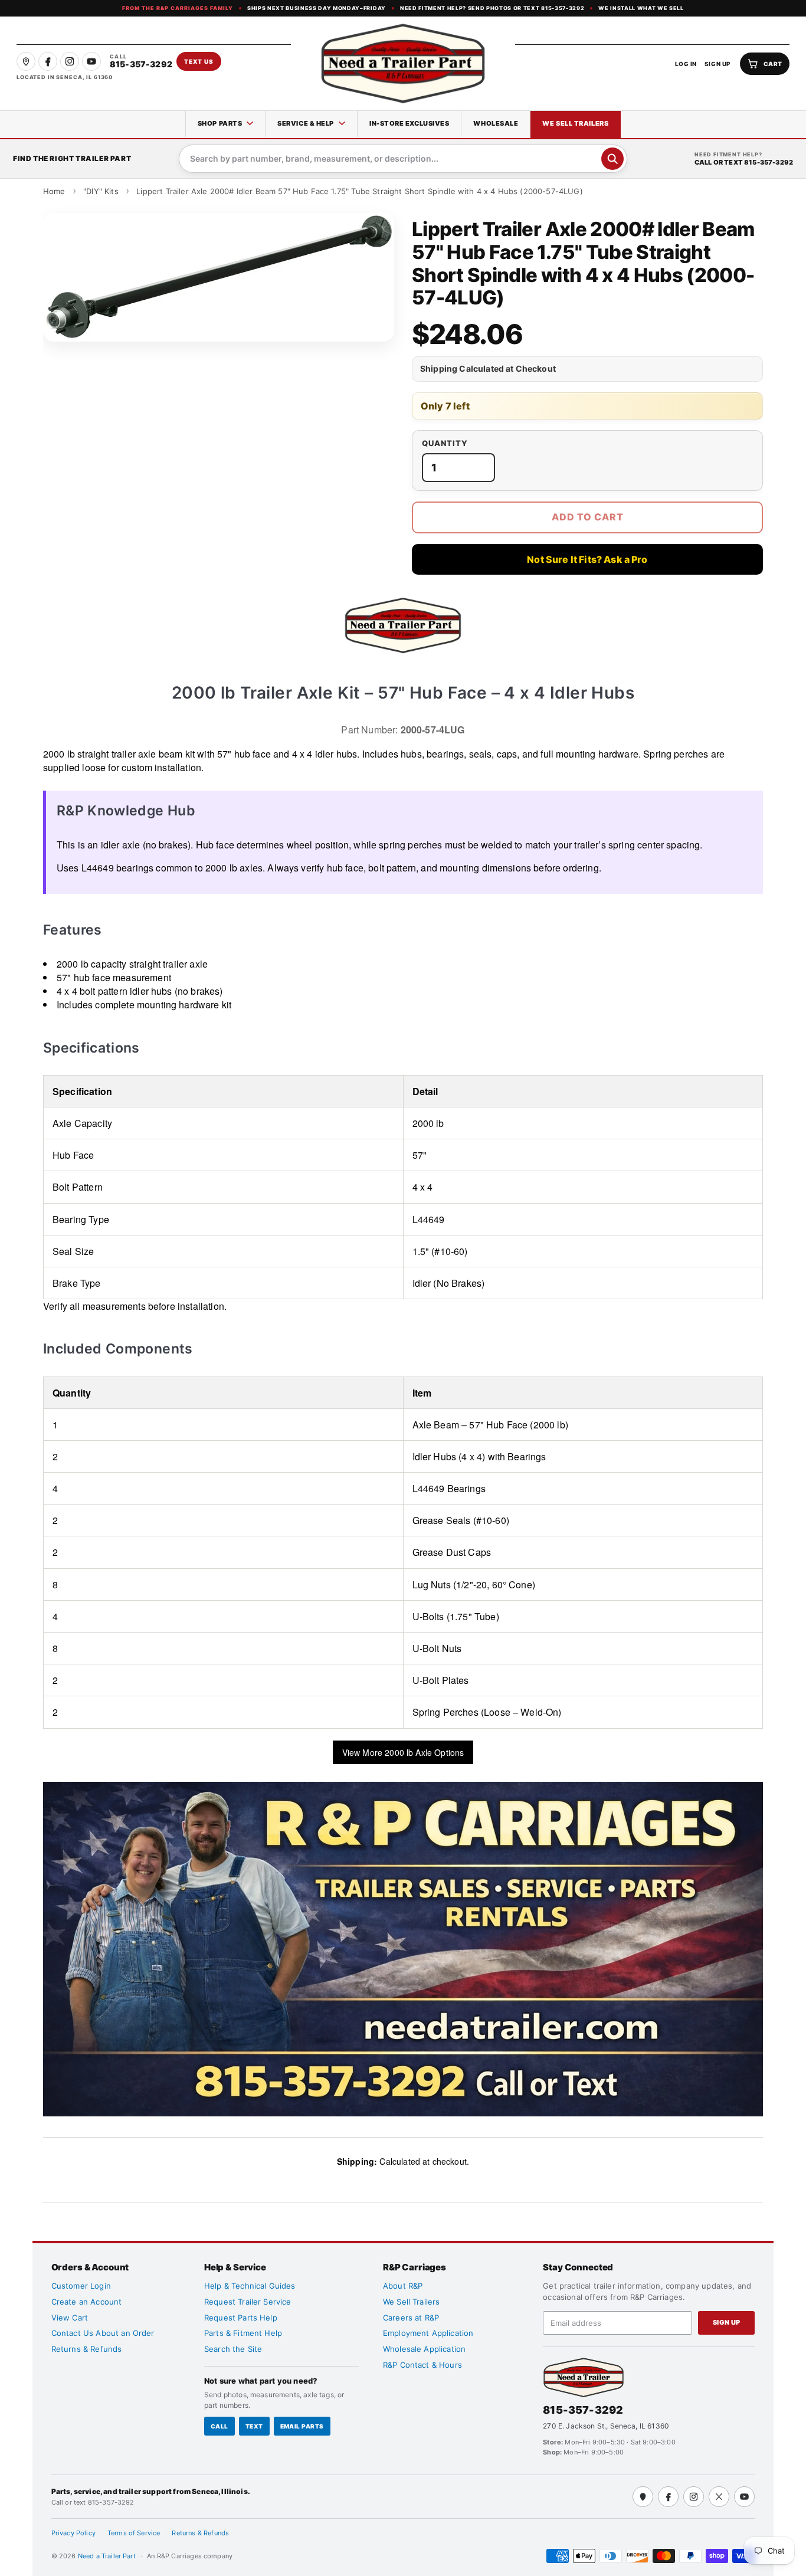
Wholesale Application (424, 2349)
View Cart (70, 2318)
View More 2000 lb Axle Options (403, 1752)
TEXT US (199, 61)
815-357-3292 (583, 2410)
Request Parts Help (241, 2318)
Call (219, 2426)
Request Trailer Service (248, 2302)
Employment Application (428, 2333)
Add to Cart (588, 517)
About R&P (403, 2286)
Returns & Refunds (87, 2349)
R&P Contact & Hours (422, 2365)
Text (254, 2426)
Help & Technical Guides (250, 2286)
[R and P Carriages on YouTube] (91, 61)
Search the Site (233, 2349)
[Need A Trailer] (584, 2377)
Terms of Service (134, 2533)
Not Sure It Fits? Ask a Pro (587, 559)
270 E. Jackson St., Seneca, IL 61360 (606, 2426)
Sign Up (727, 2322)
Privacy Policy (73, 2533)
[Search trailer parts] (612, 159)
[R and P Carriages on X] (719, 2497)
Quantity (445, 443)
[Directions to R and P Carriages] (643, 2497)
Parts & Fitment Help (243, 2333)
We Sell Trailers (575, 123)
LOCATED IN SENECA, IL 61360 (65, 77)
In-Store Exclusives (409, 123)
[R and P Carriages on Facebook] (48, 61)
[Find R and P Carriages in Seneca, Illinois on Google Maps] (26, 61)
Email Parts (302, 2426)
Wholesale (496, 123)
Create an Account (87, 2302)
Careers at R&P (411, 2318)
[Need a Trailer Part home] (403, 63)
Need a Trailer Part (108, 2556)
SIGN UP (718, 64)
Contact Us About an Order (103, 2333)
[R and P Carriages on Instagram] (70, 61)
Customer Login (81, 2286)
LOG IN (686, 64)
